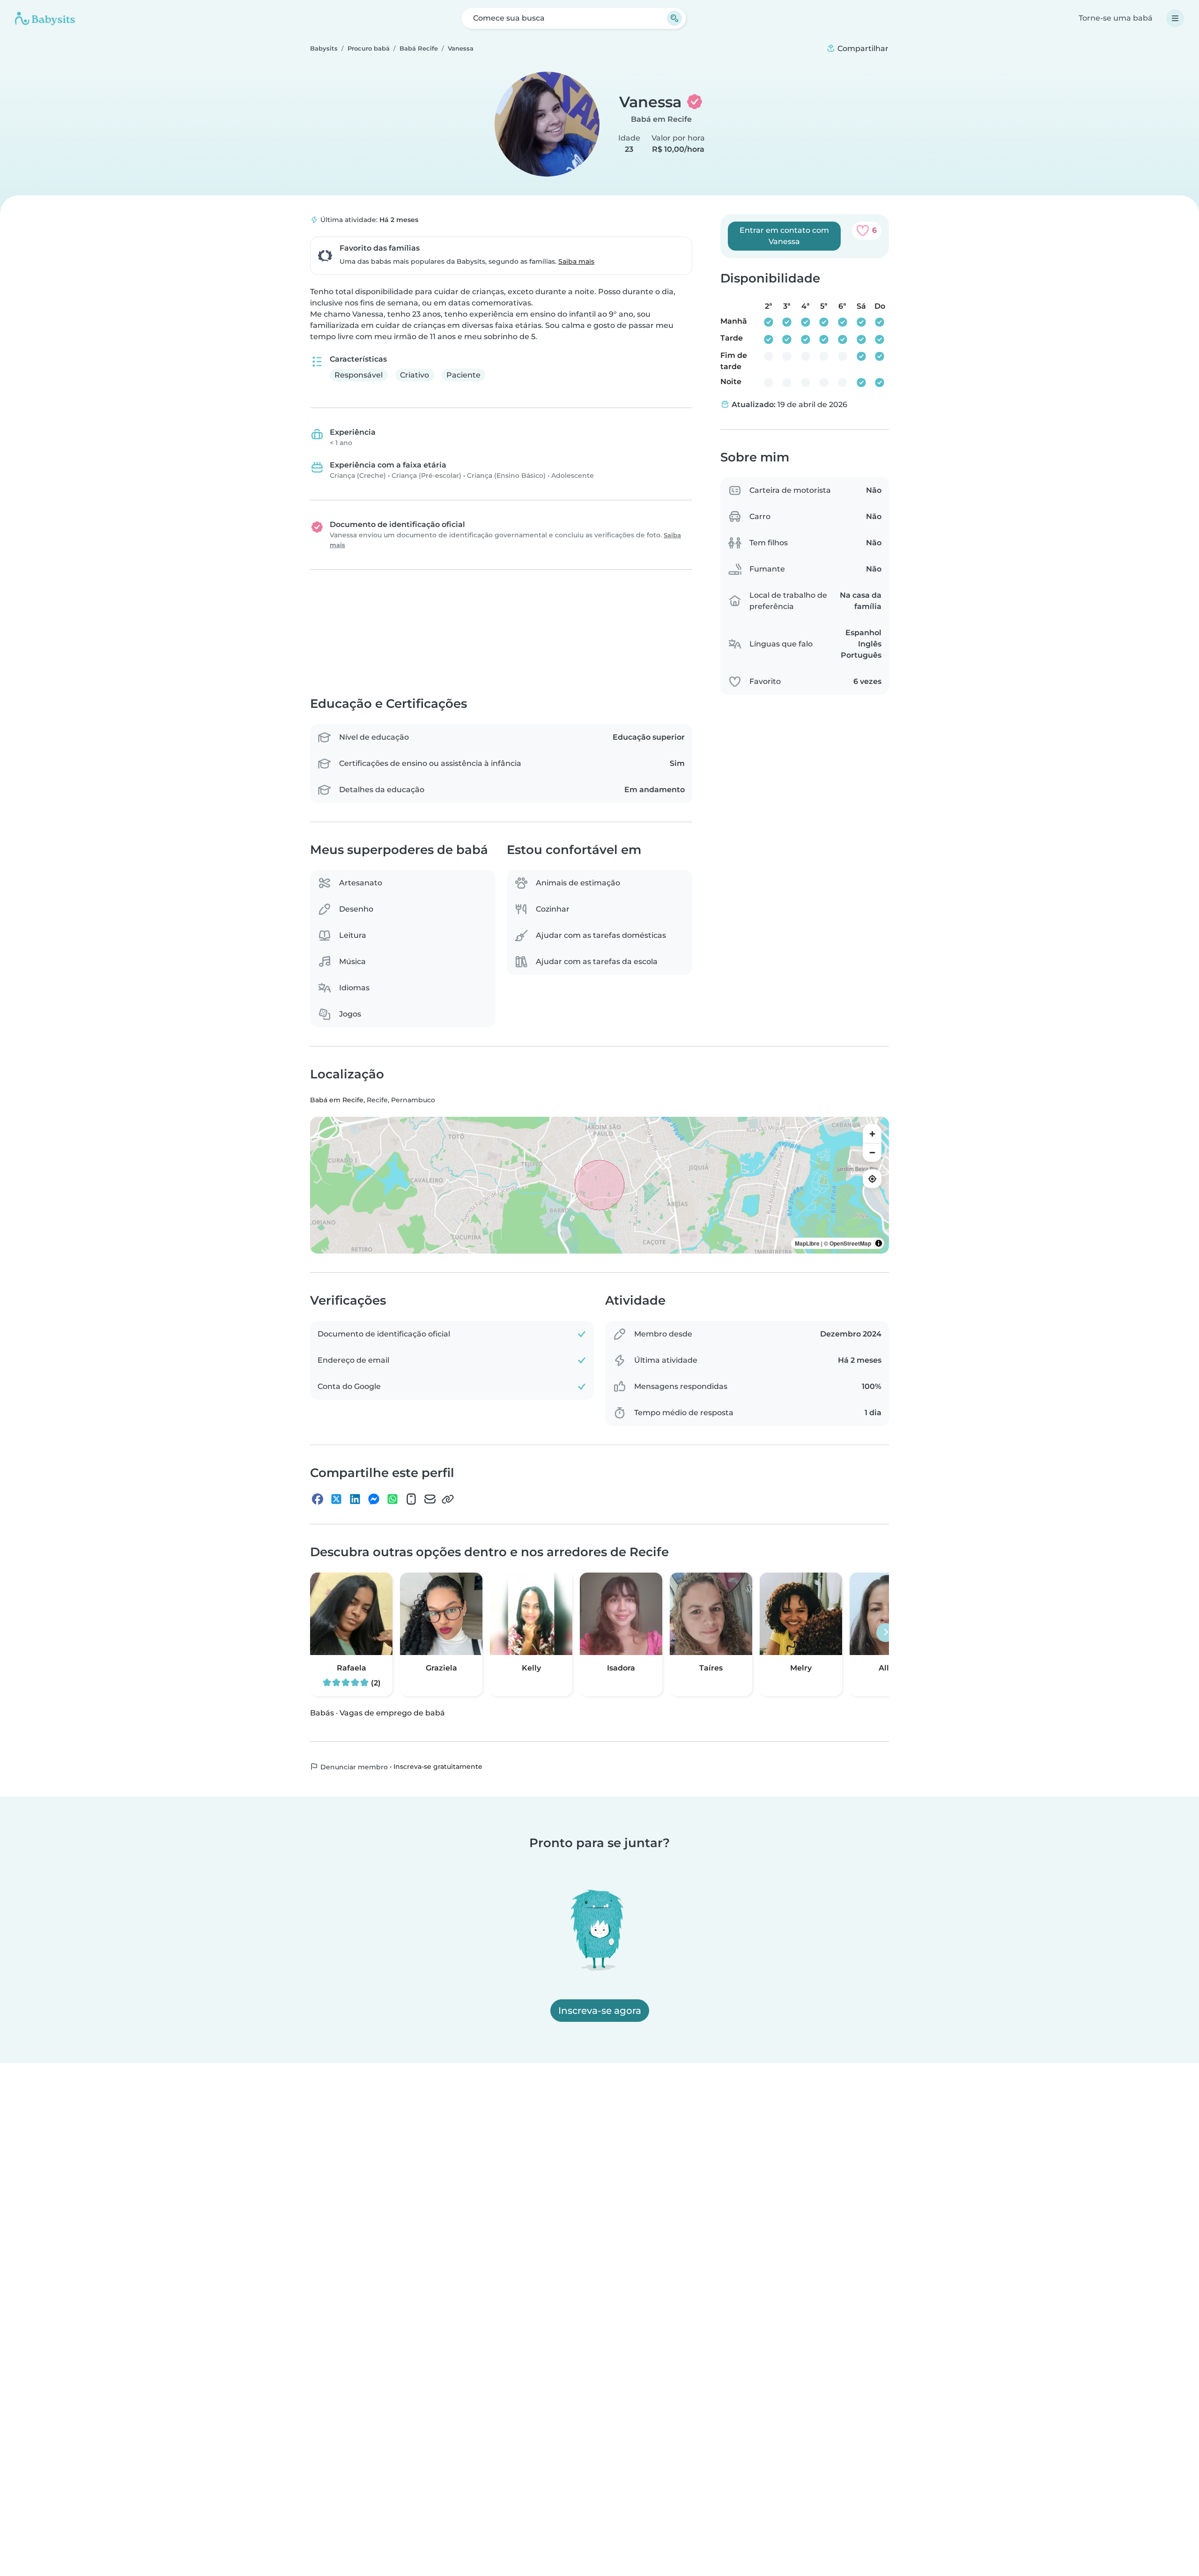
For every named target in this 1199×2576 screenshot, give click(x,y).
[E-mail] (430, 1499)
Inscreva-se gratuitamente (438, 1767)
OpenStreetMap (850, 1244)
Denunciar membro (353, 1767)
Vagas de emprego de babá (392, 1713)
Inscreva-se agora (600, 2011)
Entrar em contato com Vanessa (784, 236)
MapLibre (807, 1244)
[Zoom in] (872, 1134)
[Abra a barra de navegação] (1175, 18)
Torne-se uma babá (1116, 18)
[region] (599, 1186)
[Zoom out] (872, 1153)
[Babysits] (45, 18)
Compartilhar (862, 48)
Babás (322, 1713)
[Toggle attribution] (879, 1244)
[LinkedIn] (355, 1499)
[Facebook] (318, 1499)
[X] (336, 1499)
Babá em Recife (661, 119)
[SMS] (411, 1499)
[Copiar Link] (448, 1499)
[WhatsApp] (392, 1499)
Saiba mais (576, 261)
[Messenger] (374, 1499)
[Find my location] (872, 1179)
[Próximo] (886, 1633)
